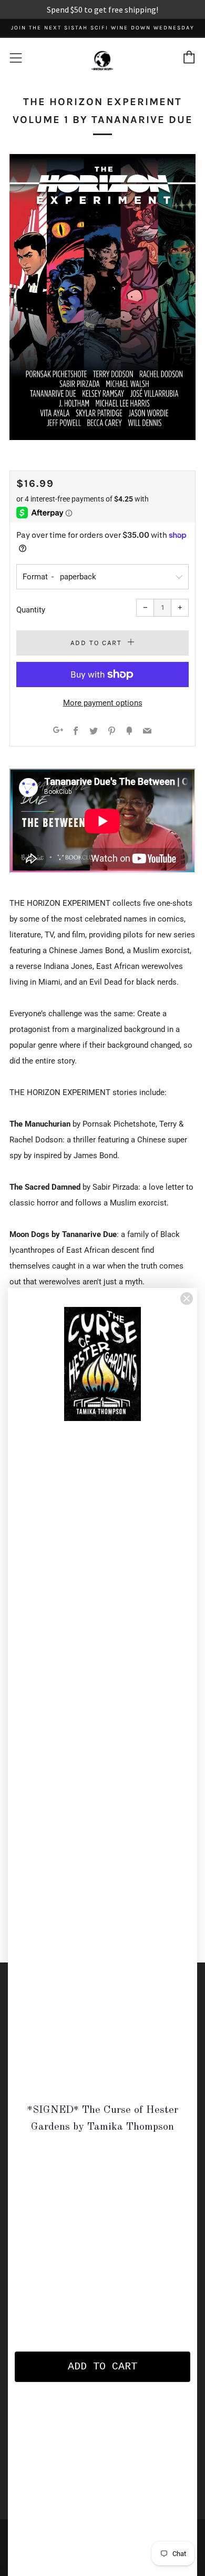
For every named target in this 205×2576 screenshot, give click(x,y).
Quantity (31, 610)
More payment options (103, 703)
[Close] (187, 1299)
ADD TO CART (102, 2367)
